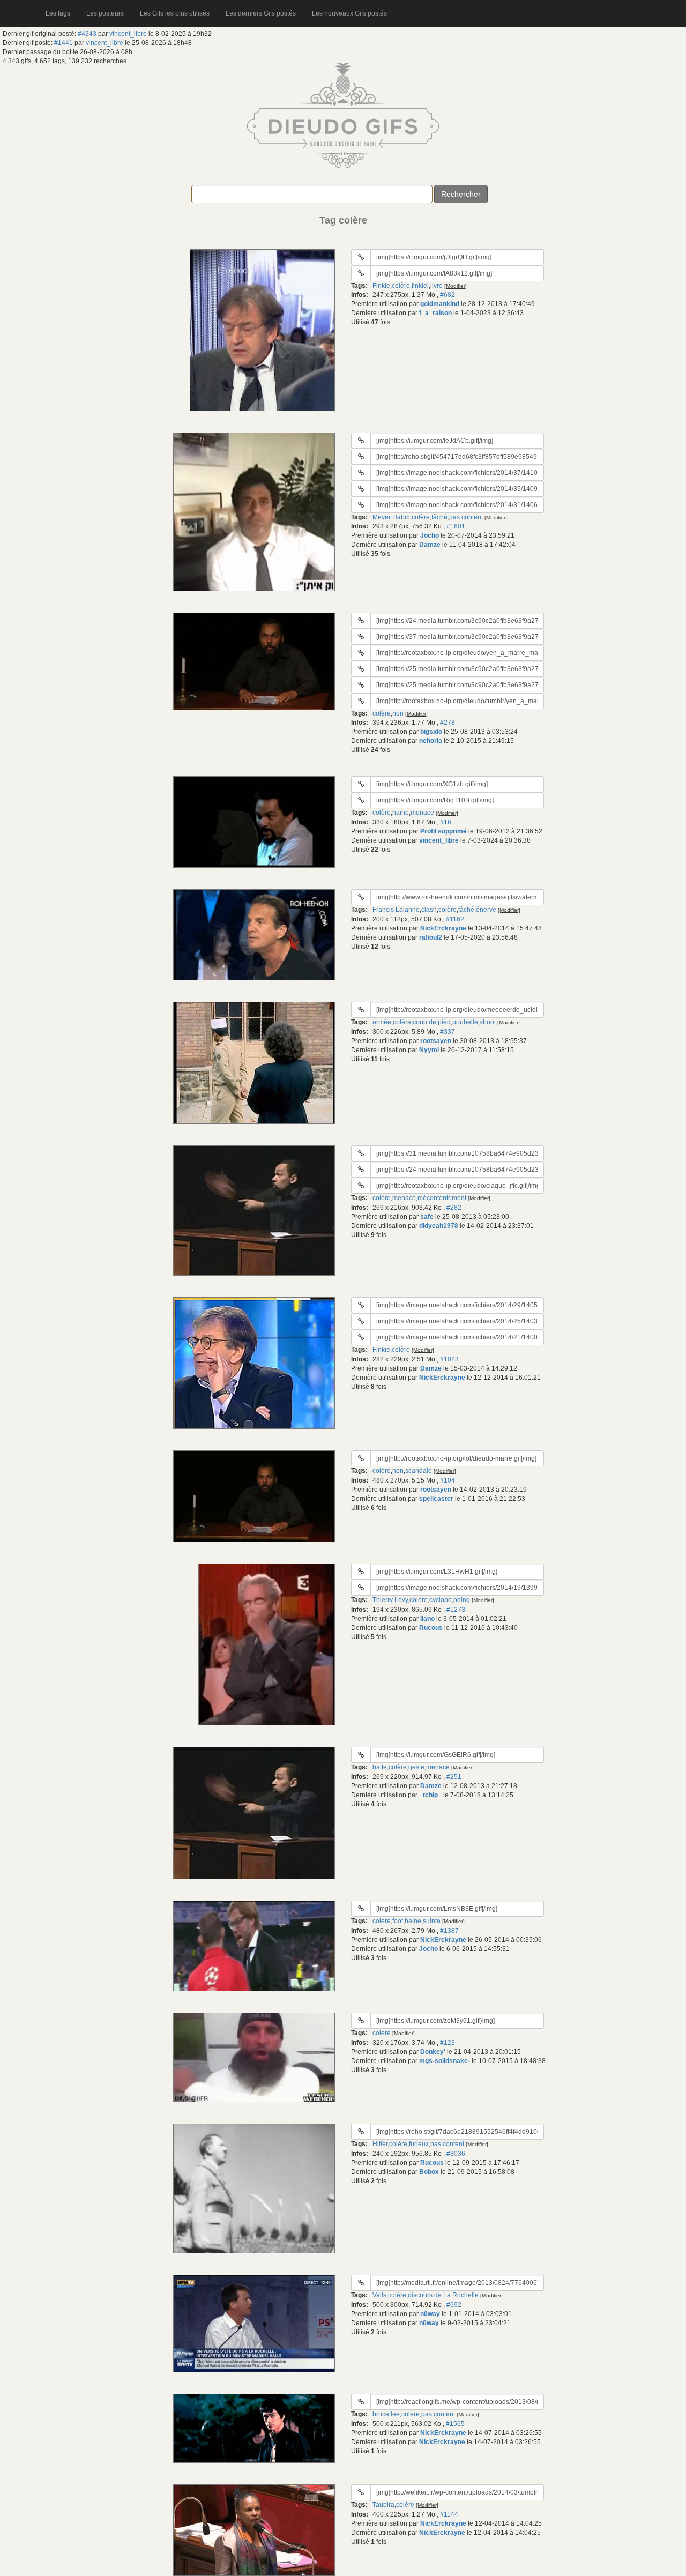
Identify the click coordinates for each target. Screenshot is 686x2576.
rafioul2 (431, 937)
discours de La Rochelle (443, 2295)
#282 (454, 1208)
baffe (380, 1767)
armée (382, 1022)
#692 (454, 2305)
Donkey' (433, 2052)
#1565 (455, 2424)
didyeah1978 (439, 1226)
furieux (419, 2144)
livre (437, 286)
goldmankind (440, 304)
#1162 (455, 919)
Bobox (429, 2172)
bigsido (431, 732)
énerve (486, 910)
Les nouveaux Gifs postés (349, 13)
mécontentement (442, 1198)
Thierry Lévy (390, 1600)
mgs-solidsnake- (445, 2061)
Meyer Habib (391, 517)
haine (401, 813)
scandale (419, 1471)
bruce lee (386, 2414)
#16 (446, 822)
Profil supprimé (443, 831)
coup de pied (432, 1022)
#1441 (64, 43)
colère (401, 286)
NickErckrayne (443, 928)
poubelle (465, 1022)
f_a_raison (435, 313)
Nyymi (429, 1050)
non (398, 713)
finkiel (420, 286)
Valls (379, 2295)
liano (427, 1619)
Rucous (431, 1628)
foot (398, 1921)
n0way (430, 2314)
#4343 (87, 34)
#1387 (449, 1931)
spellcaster (436, 1499)
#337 (448, 1032)
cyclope (441, 1600)
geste (416, 1767)
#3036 (456, 2154)
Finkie (381, 286)
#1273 (456, 1610)
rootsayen (436, 1041)
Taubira (383, 2505)
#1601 (456, 526)
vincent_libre (128, 34)
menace (422, 813)
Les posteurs (105, 13)
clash (429, 910)
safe (427, 1217)
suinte (432, 1921)
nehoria (431, 741)
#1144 (449, 2514)
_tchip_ (430, 1795)
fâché (439, 517)
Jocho (430, 535)
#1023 (449, 1359)
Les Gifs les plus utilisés (175, 13)
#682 (448, 295)
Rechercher (461, 194)
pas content (466, 517)
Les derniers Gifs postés (261, 13)
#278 (448, 723)
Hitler (380, 2144)
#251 (454, 1777)
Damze (430, 545)
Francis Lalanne (396, 910)
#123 (448, 2043)
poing (462, 1600)
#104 (448, 1480)
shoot (488, 1022)
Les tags (58, 13)
